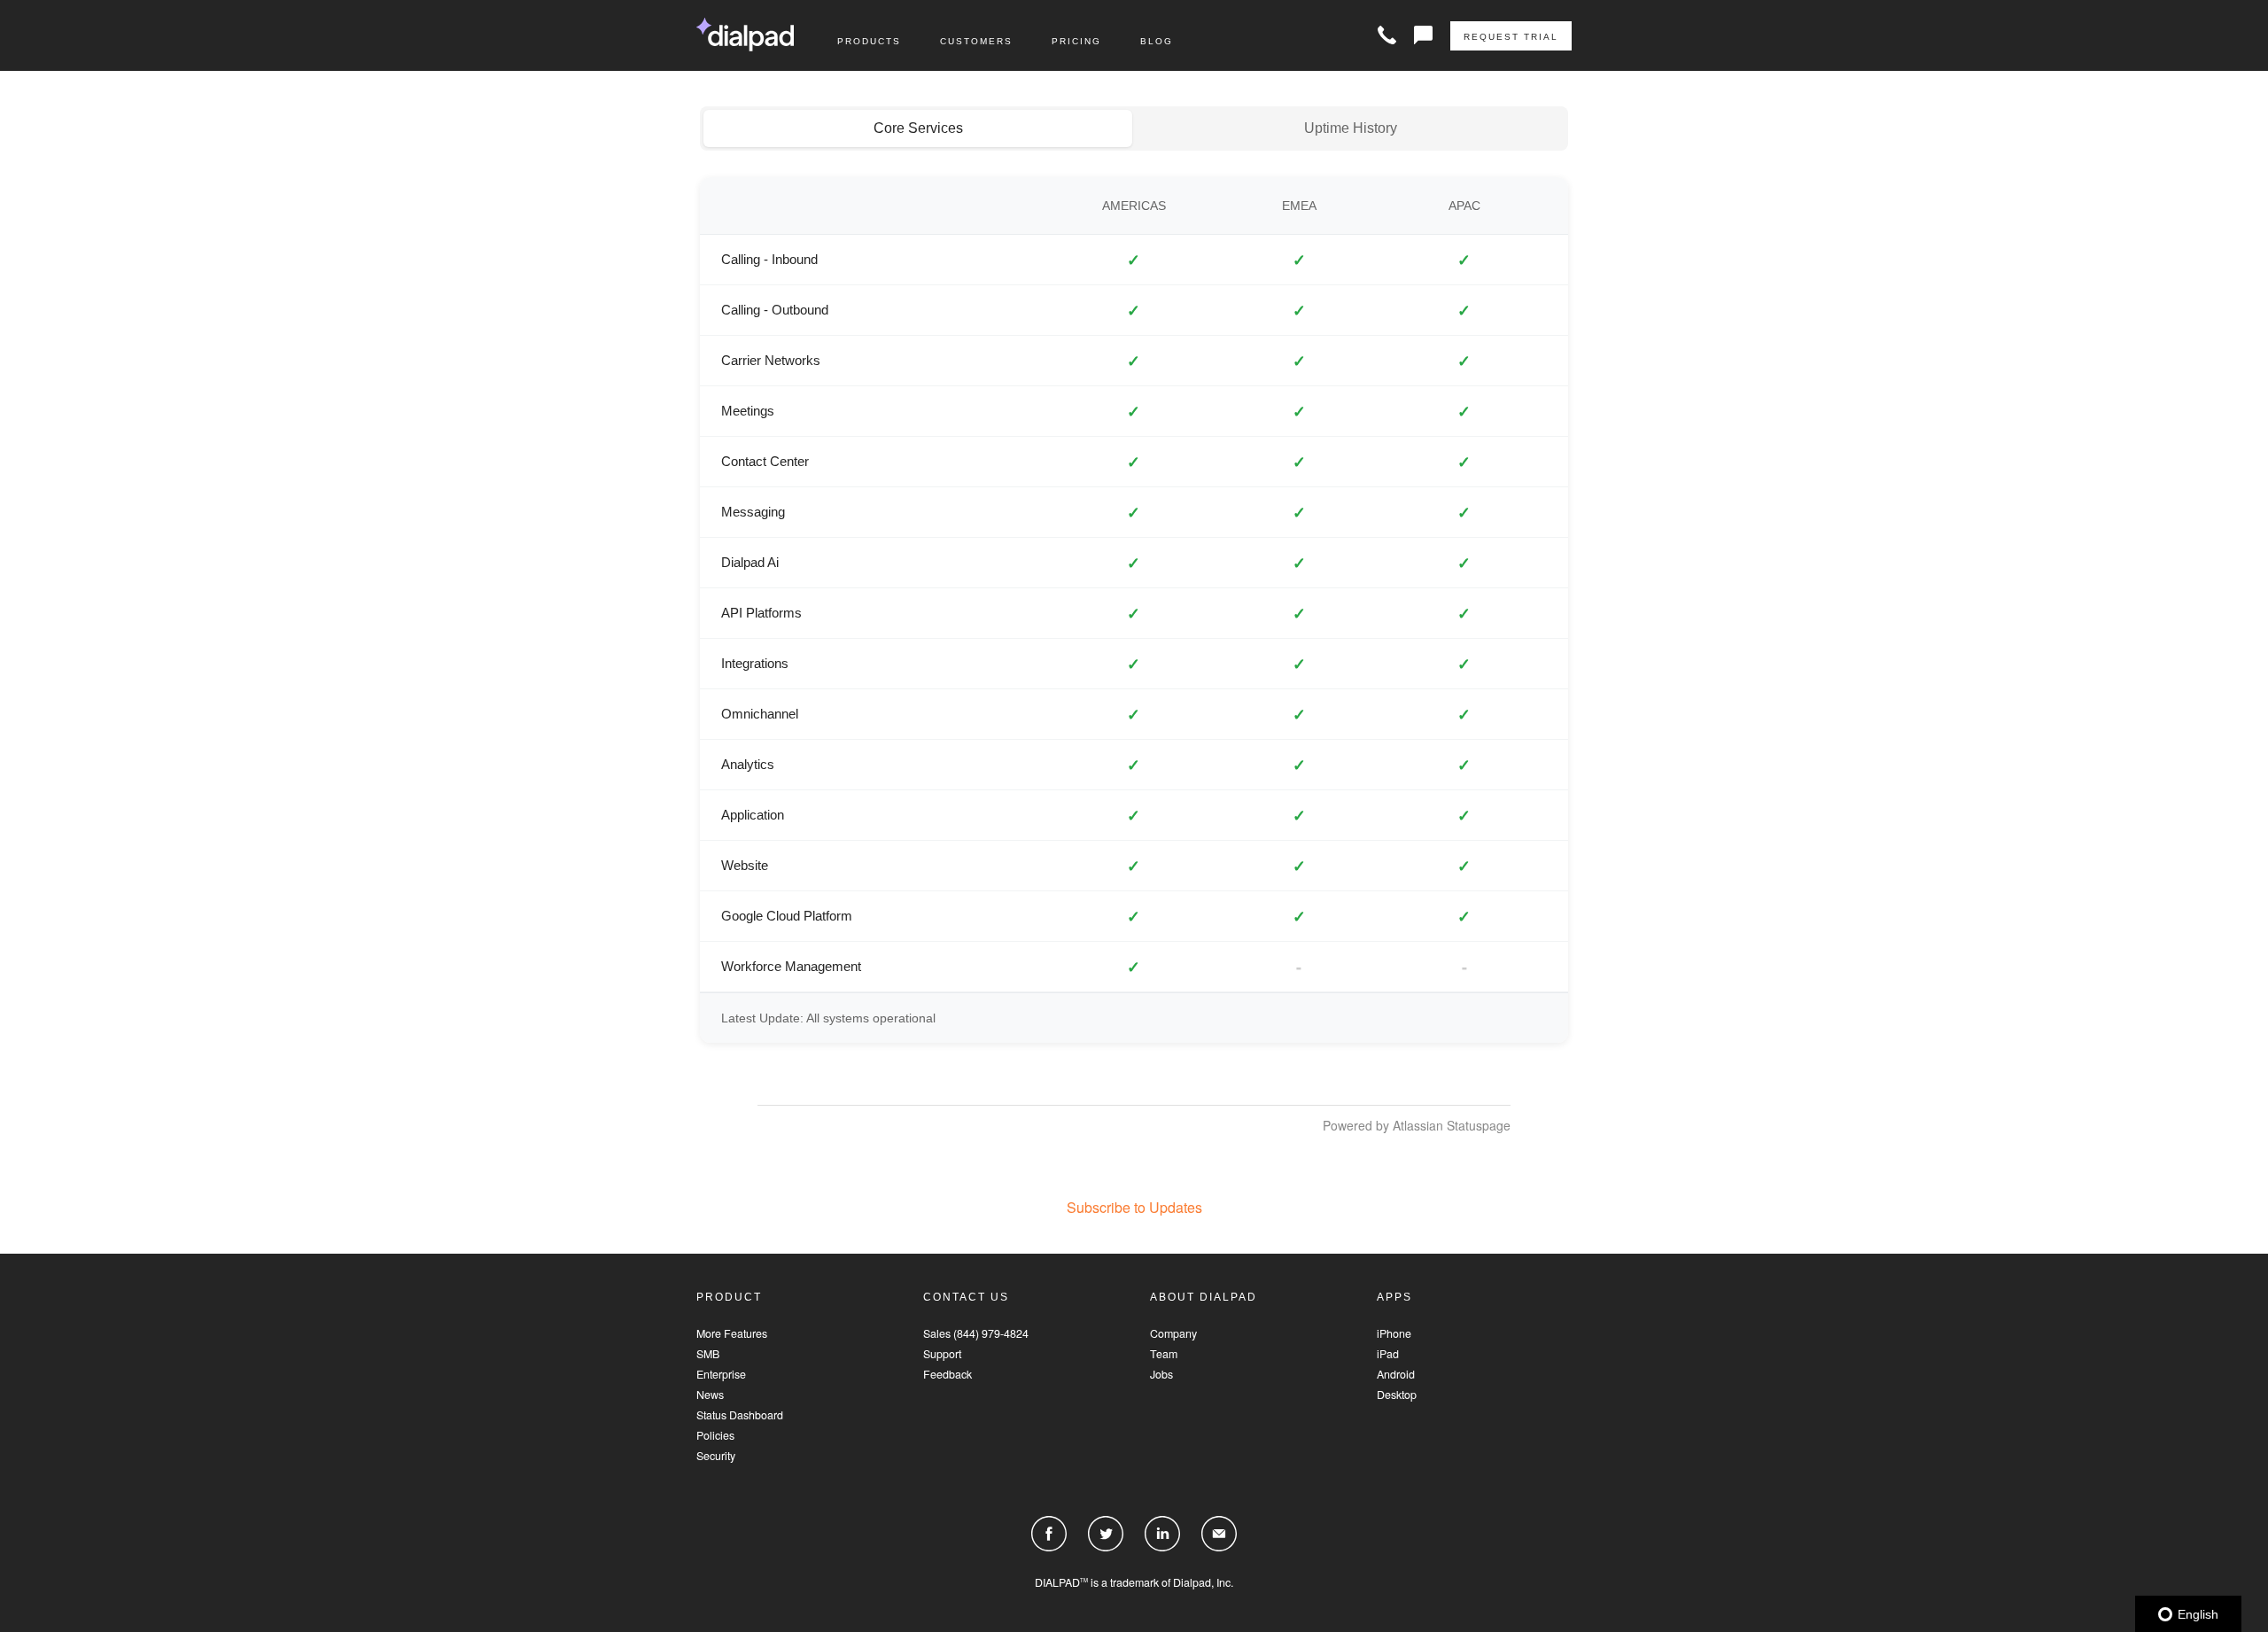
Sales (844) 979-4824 (976, 1334)
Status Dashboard (740, 1415)
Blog (1157, 41)
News (710, 1395)
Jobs (1161, 1375)
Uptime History (1351, 128)
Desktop (1397, 1395)
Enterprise (721, 1375)
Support (942, 1354)
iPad (1388, 1354)
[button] (1134, 1207)
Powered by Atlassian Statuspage (1417, 1125)
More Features (732, 1334)
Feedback (948, 1375)
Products (869, 41)
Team (1164, 1354)
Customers (976, 41)
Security (716, 1456)
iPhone (1394, 1334)
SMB (708, 1354)
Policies (715, 1436)
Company (1173, 1334)
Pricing (1076, 41)
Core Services (918, 128)
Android (1396, 1375)
